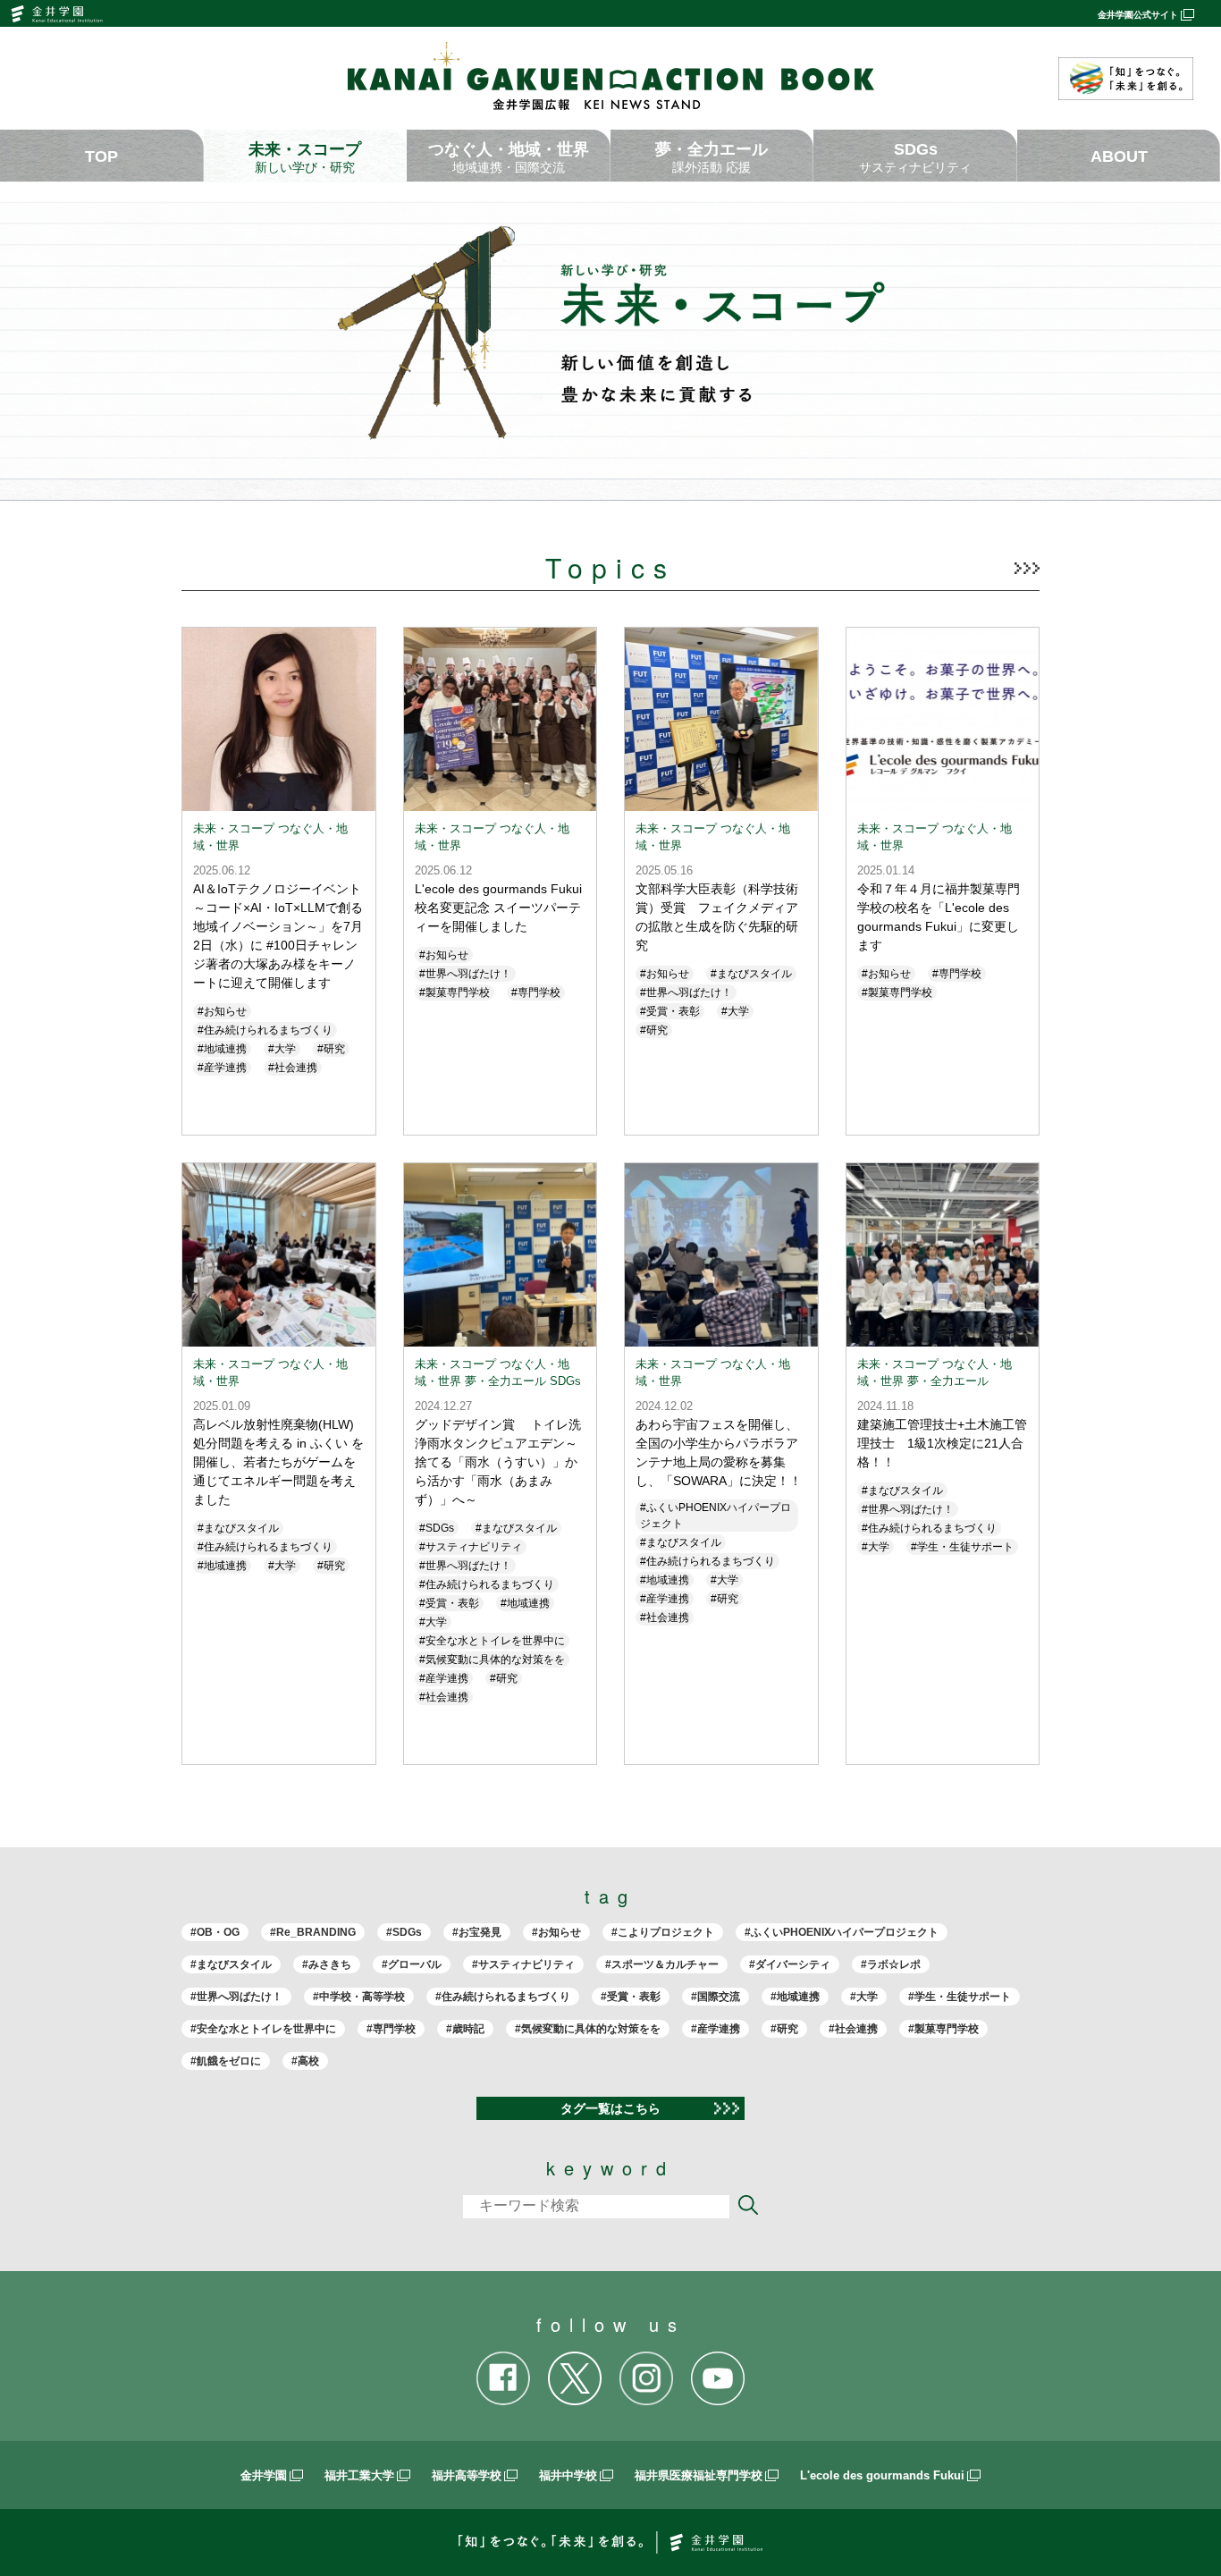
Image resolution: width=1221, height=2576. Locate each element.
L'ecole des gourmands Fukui (882, 2475)
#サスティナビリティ (523, 1964)
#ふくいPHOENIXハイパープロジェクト (842, 1932)
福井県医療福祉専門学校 (699, 2475)
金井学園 (264, 2475)
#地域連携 (795, 1997)
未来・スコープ (305, 157)
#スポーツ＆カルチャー (662, 1964)
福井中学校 (568, 2475)
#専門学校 (391, 2029)
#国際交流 (716, 1997)
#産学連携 (716, 2029)
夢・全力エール (712, 157)
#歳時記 (465, 2029)
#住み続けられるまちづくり (503, 1997)
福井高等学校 (467, 2475)
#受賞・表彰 (631, 1997)
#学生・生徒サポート (960, 1997)
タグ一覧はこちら (610, 2108)
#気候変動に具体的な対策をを (588, 2029)
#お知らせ (556, 1932)
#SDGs (404, 1932)
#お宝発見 (477, 1932)
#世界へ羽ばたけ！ (236, 1997)
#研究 (784, 2029)
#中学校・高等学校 (359, 1997)
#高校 (305, 2061)
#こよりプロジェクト (663, 1932)
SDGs (915, 157)
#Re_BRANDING (313, 1932)
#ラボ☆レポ (891, 1964)
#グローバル (412, 1964)
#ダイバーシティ (790, 1964)
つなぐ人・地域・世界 (509, 157)
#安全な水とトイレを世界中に (263, 2029)
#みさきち (327, 1964)
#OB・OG (215, 1932)
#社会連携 (853, 2029)
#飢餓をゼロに (226, 2061)
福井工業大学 (359, 2475)
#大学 (864, 1997)
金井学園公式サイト (1138, 15)
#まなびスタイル (231, 1964)
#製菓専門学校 (943, 2029)
